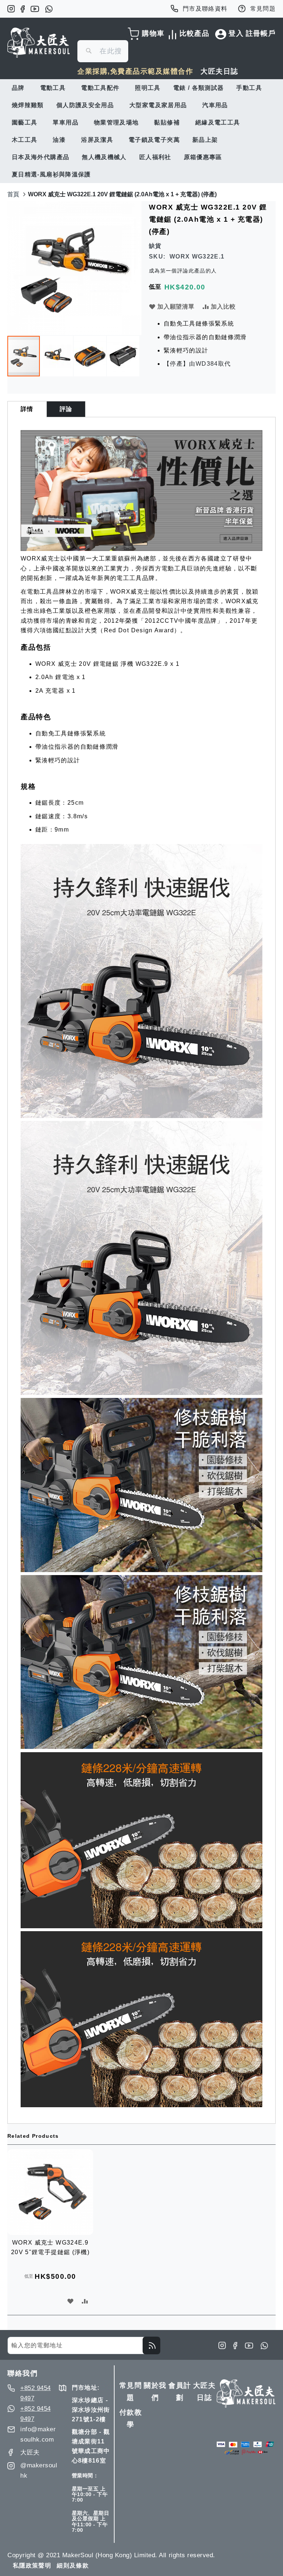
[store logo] (39, 43)
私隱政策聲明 (32, 2566)
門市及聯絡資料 (205, 9)
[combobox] (103, 51)
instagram (11, 9)
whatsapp (49, 9)
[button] (57, 356)
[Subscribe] (151, 2345)
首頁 (13, 194)
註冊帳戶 (261, 33)
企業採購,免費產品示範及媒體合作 (135, 71)
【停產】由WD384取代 (197, 364)
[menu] (141, 131)
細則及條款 (73, 2566)
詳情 (27, 409)
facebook (23, 9)
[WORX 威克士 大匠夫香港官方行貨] (141, 549)
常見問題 (263, 9)
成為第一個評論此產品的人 (183, 271)
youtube (35, 9)
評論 (66, 409)
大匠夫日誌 (219, 71)
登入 (236, 33)
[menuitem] (20, 88)
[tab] (27, 409)
